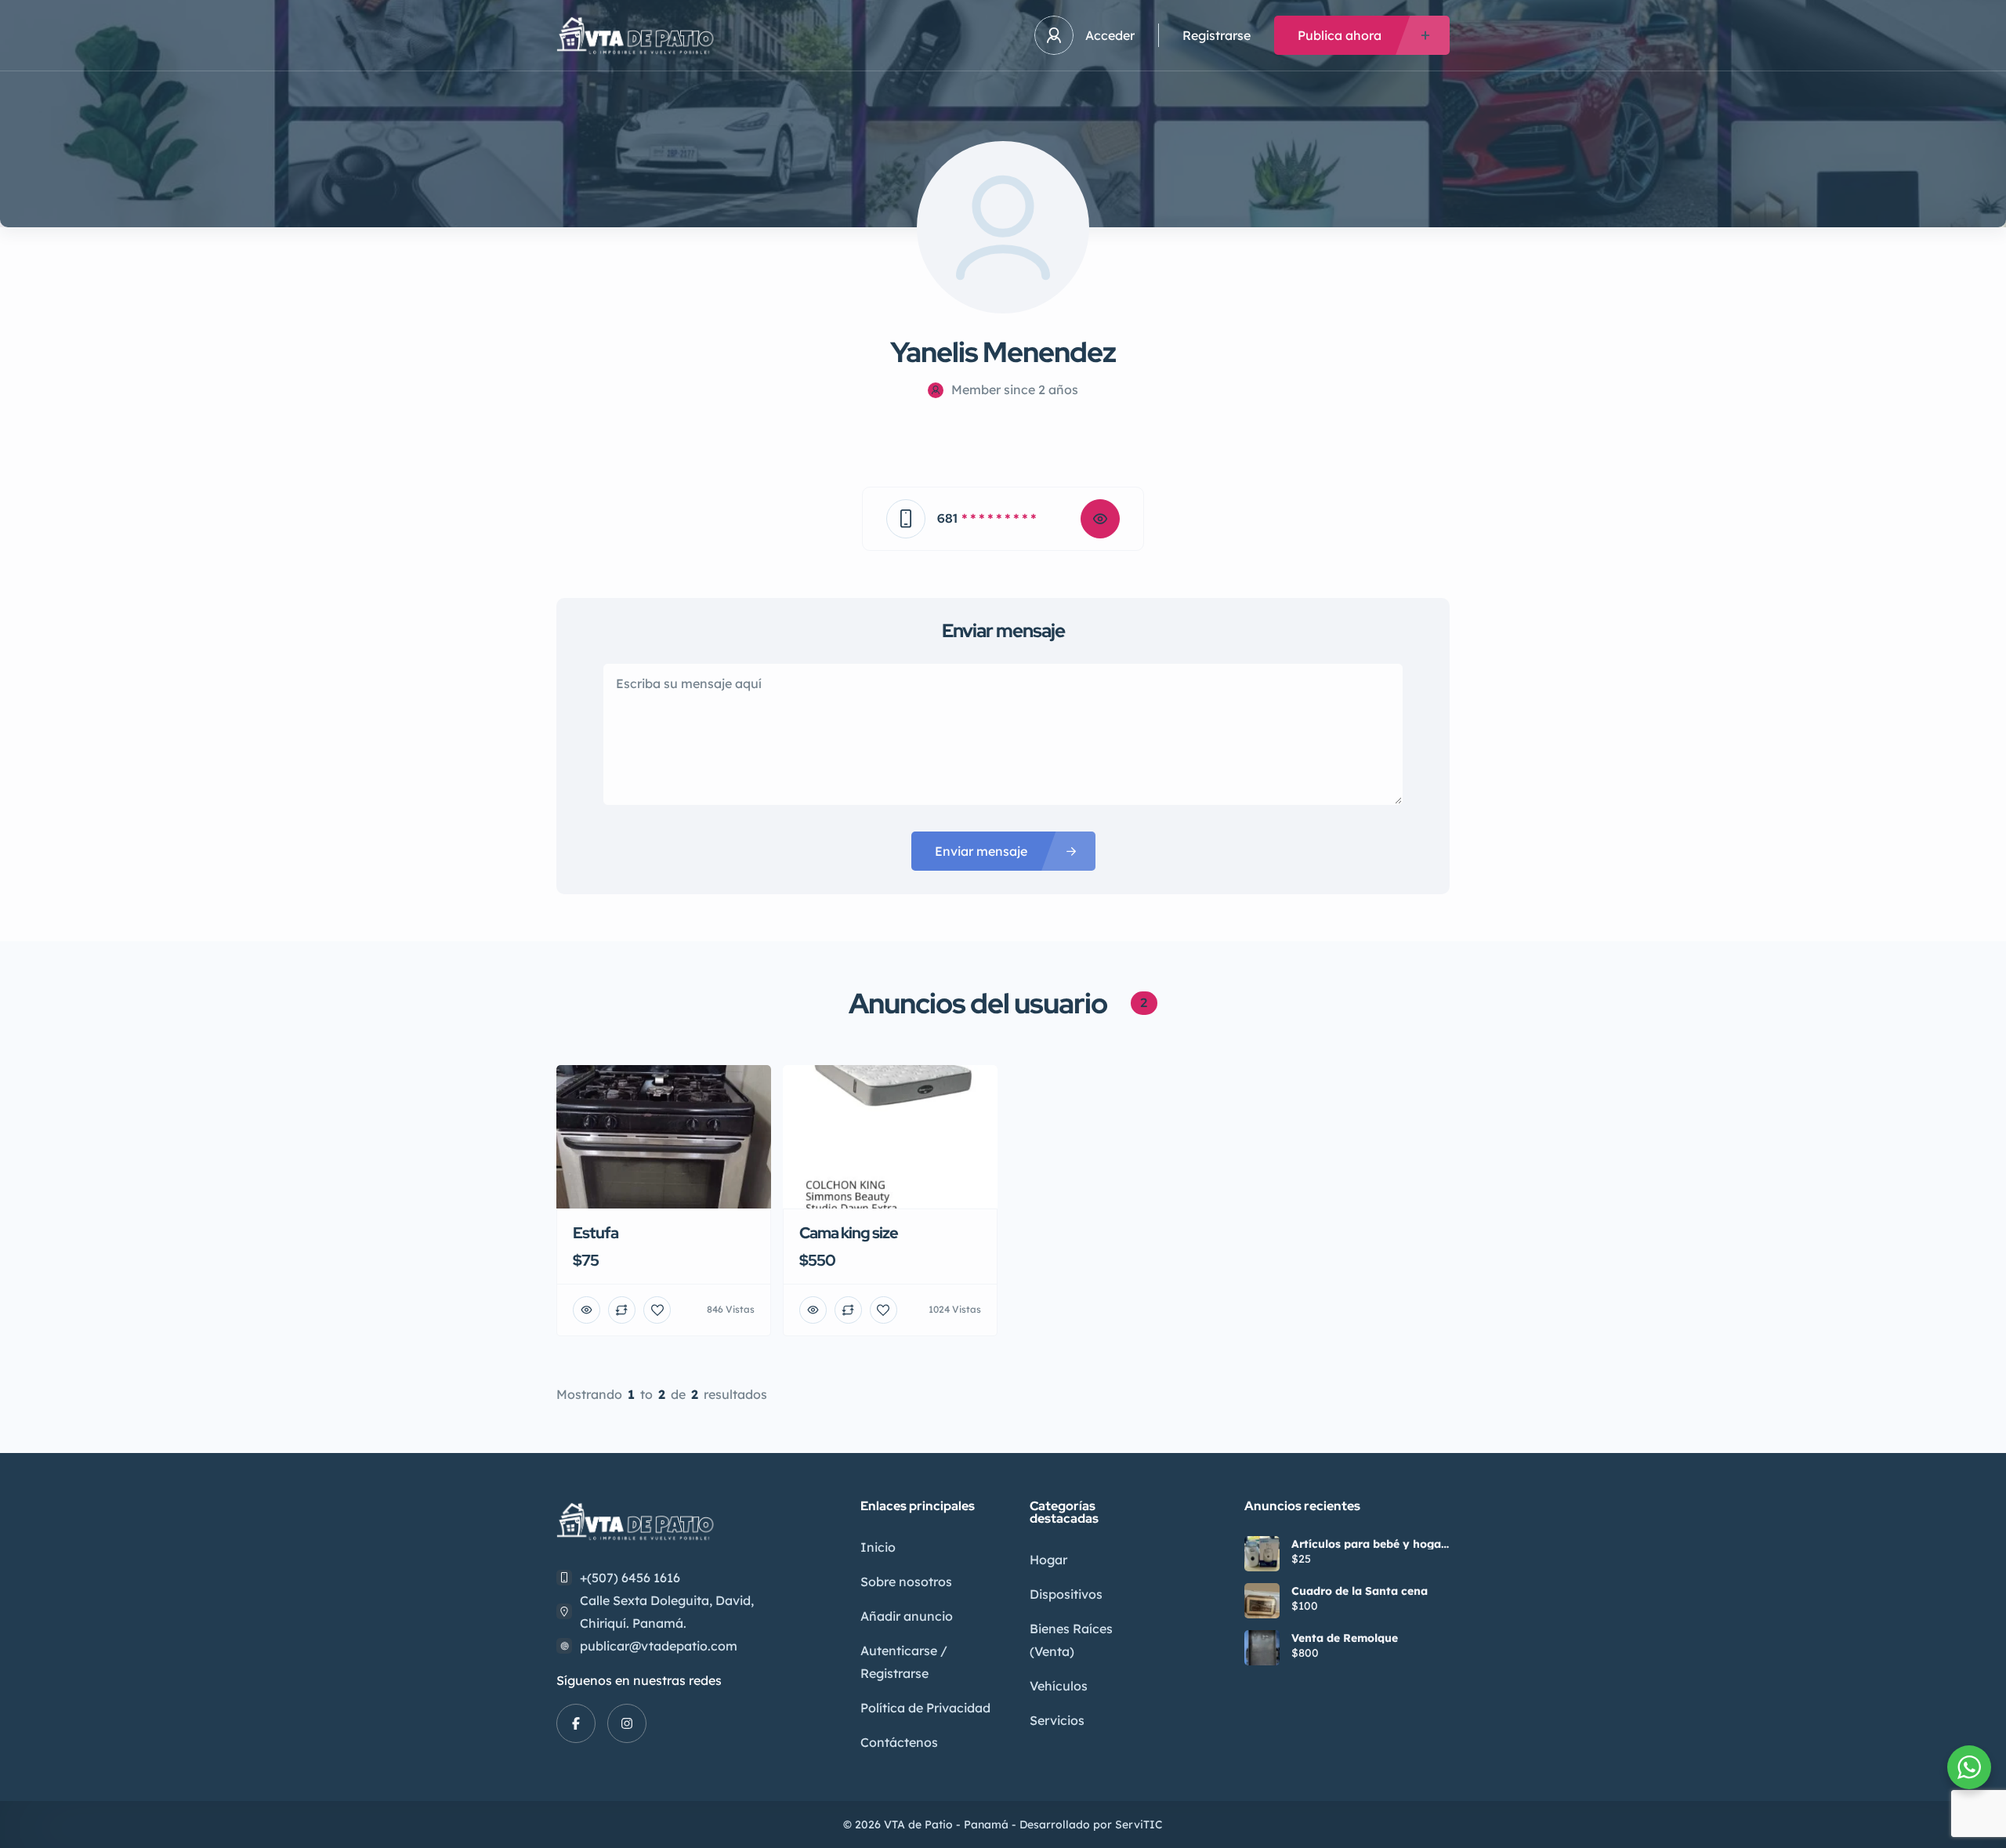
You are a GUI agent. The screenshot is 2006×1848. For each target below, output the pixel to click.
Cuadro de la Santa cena (1360, 1591)
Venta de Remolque (1345, 1638)
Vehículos (1059, 1686)
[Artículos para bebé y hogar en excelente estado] (1262, 1554)
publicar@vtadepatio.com (659, 1646)
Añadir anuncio (907, 1616)
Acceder (1110, 35)
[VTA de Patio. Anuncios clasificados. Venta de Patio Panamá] (638, 36)
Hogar (1048, 1560)
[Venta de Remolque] (1262, 1648)
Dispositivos (1066, 1594)
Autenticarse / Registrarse (904, 1662)
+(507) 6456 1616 (630, 1578)
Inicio (878, 1547)
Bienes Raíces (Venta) (1071, 1640)
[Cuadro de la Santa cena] (1262, 1601)
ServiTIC (1139, 1824)
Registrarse (1217, 35)
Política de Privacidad (925, 1708)
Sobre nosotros (906, 1582)
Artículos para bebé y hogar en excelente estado (1369, 1544)
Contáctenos (899, 1742)
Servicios (1057, 1720)
